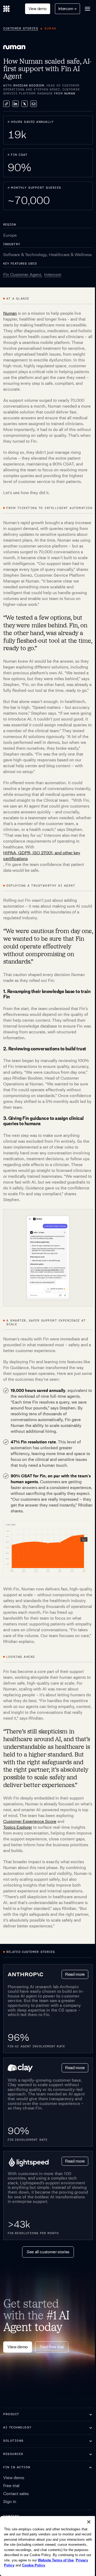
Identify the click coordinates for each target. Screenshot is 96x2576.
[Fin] (6, 9)
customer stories (21, 29)
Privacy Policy (54, 2560)
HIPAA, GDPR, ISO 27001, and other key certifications (42, 856)
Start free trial (52, 2347)
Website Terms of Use (22, 2560)
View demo (37, 9)
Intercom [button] (68, 9)
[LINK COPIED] (6, 104)
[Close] (85, 2517)
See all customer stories (48, 2252)
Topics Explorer (18, 1827)
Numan (10, 313)
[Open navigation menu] (87, 9)
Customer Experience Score (30, 1821)
